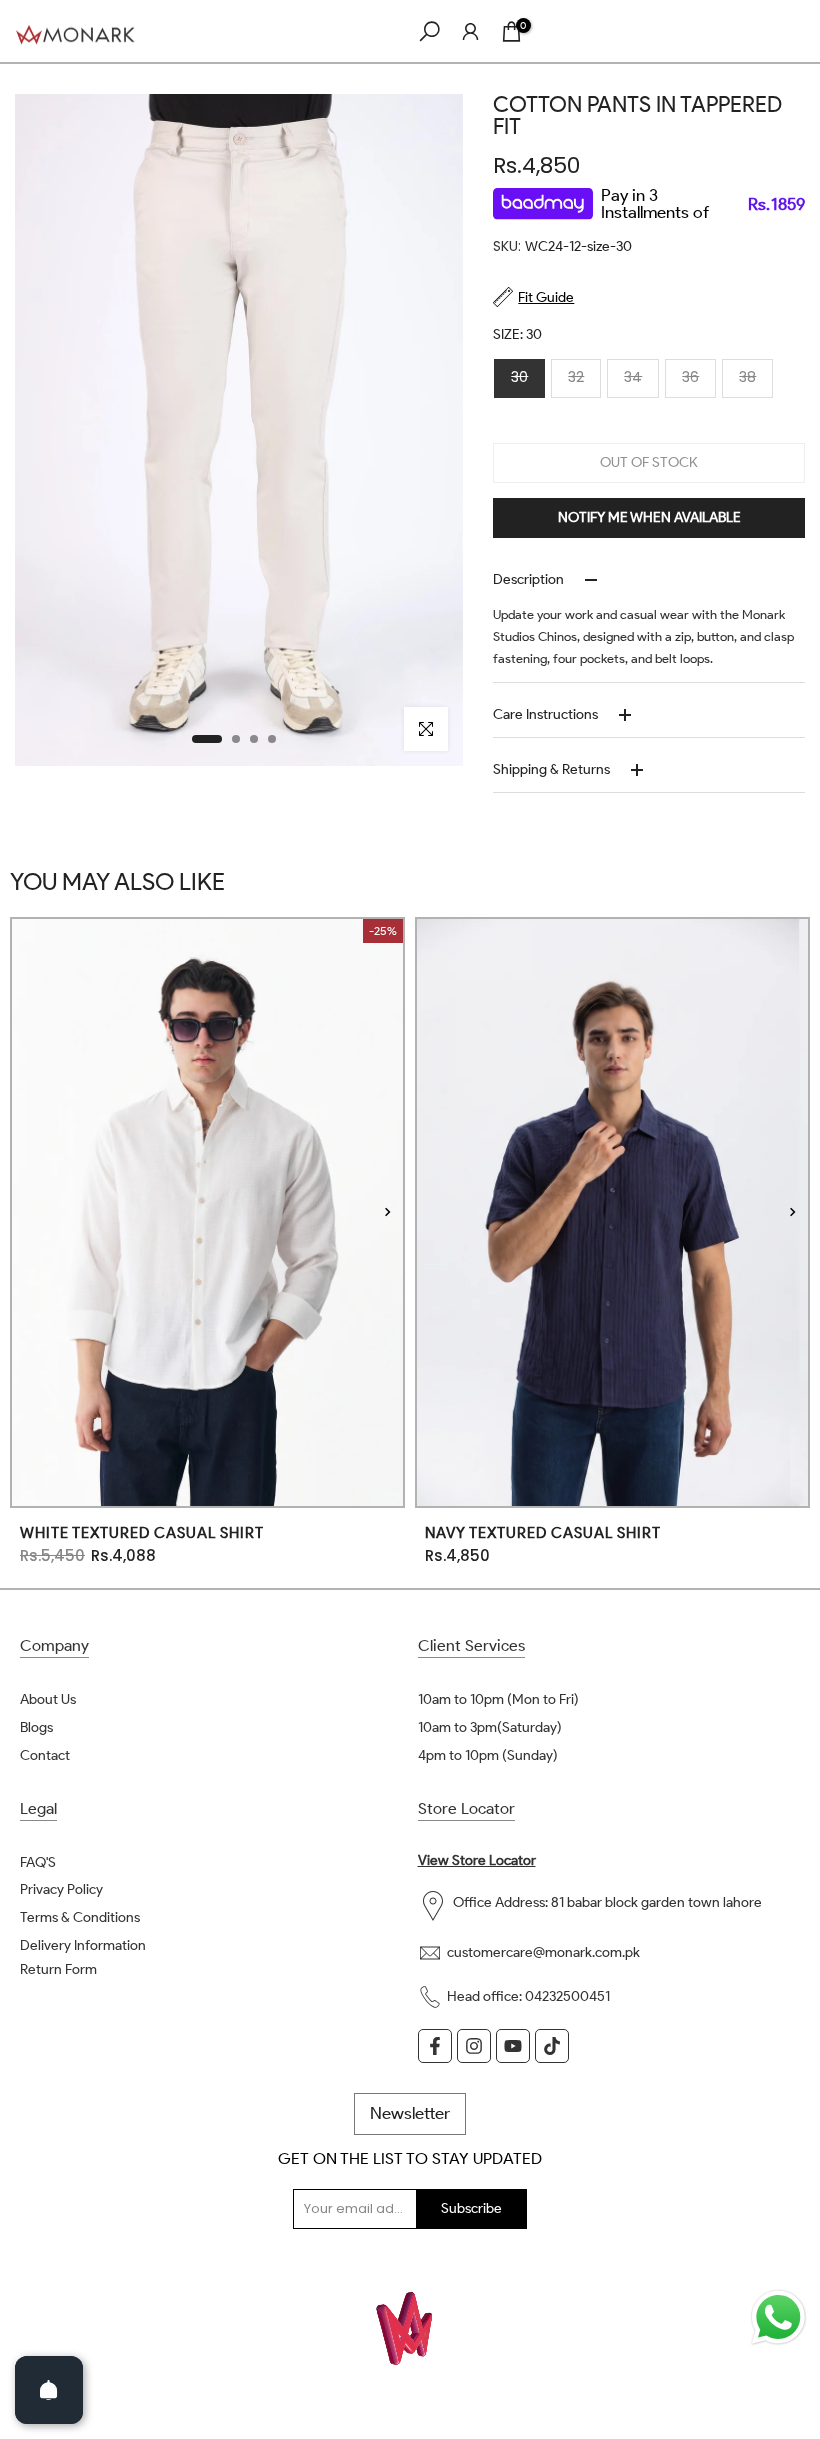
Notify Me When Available (649, 517)
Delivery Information (83, 1945)
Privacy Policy (61, 1889)
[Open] (49, 2390)
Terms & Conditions (80, 1917)
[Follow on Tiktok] (552, 2046)
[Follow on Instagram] (474, 2046)
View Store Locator (477, 1860)
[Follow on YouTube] (513, 2046)
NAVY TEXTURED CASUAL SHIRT (543, 1533)
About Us (48, 1699)
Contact (45, 1755)
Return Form (58, 1969)
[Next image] (387, 1212)
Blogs (36, 1727)
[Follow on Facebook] (435, 2046)
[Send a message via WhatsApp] (778, 2317)
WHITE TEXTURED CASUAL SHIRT (142, 1533)
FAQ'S (38, 1862)
